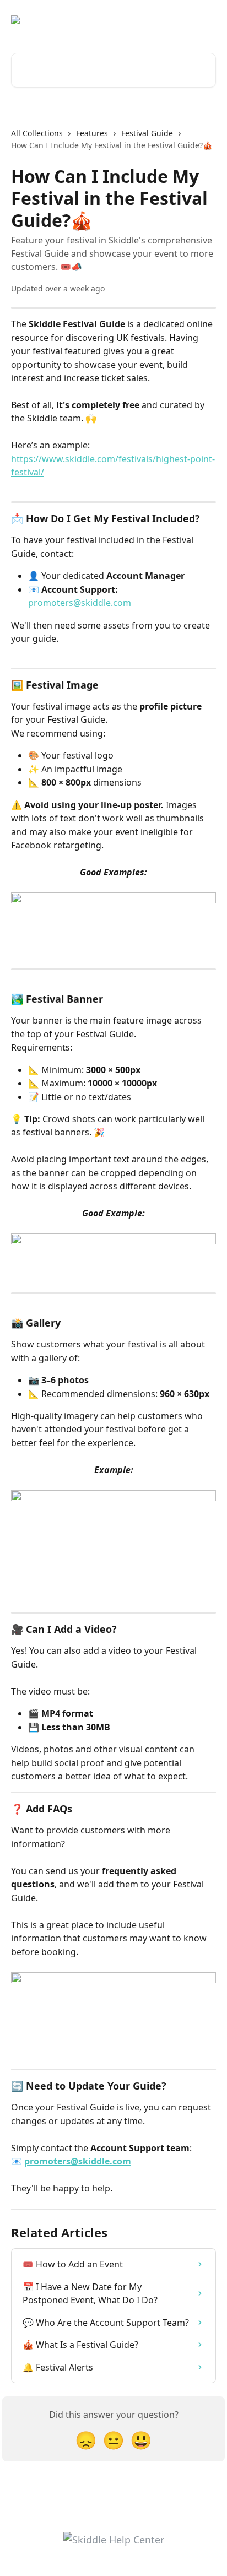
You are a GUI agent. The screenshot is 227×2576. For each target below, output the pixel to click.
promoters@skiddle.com (80, 603)
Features (92, 133)
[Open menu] (206, 20)
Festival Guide (147, 133)
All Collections (37, 133)
